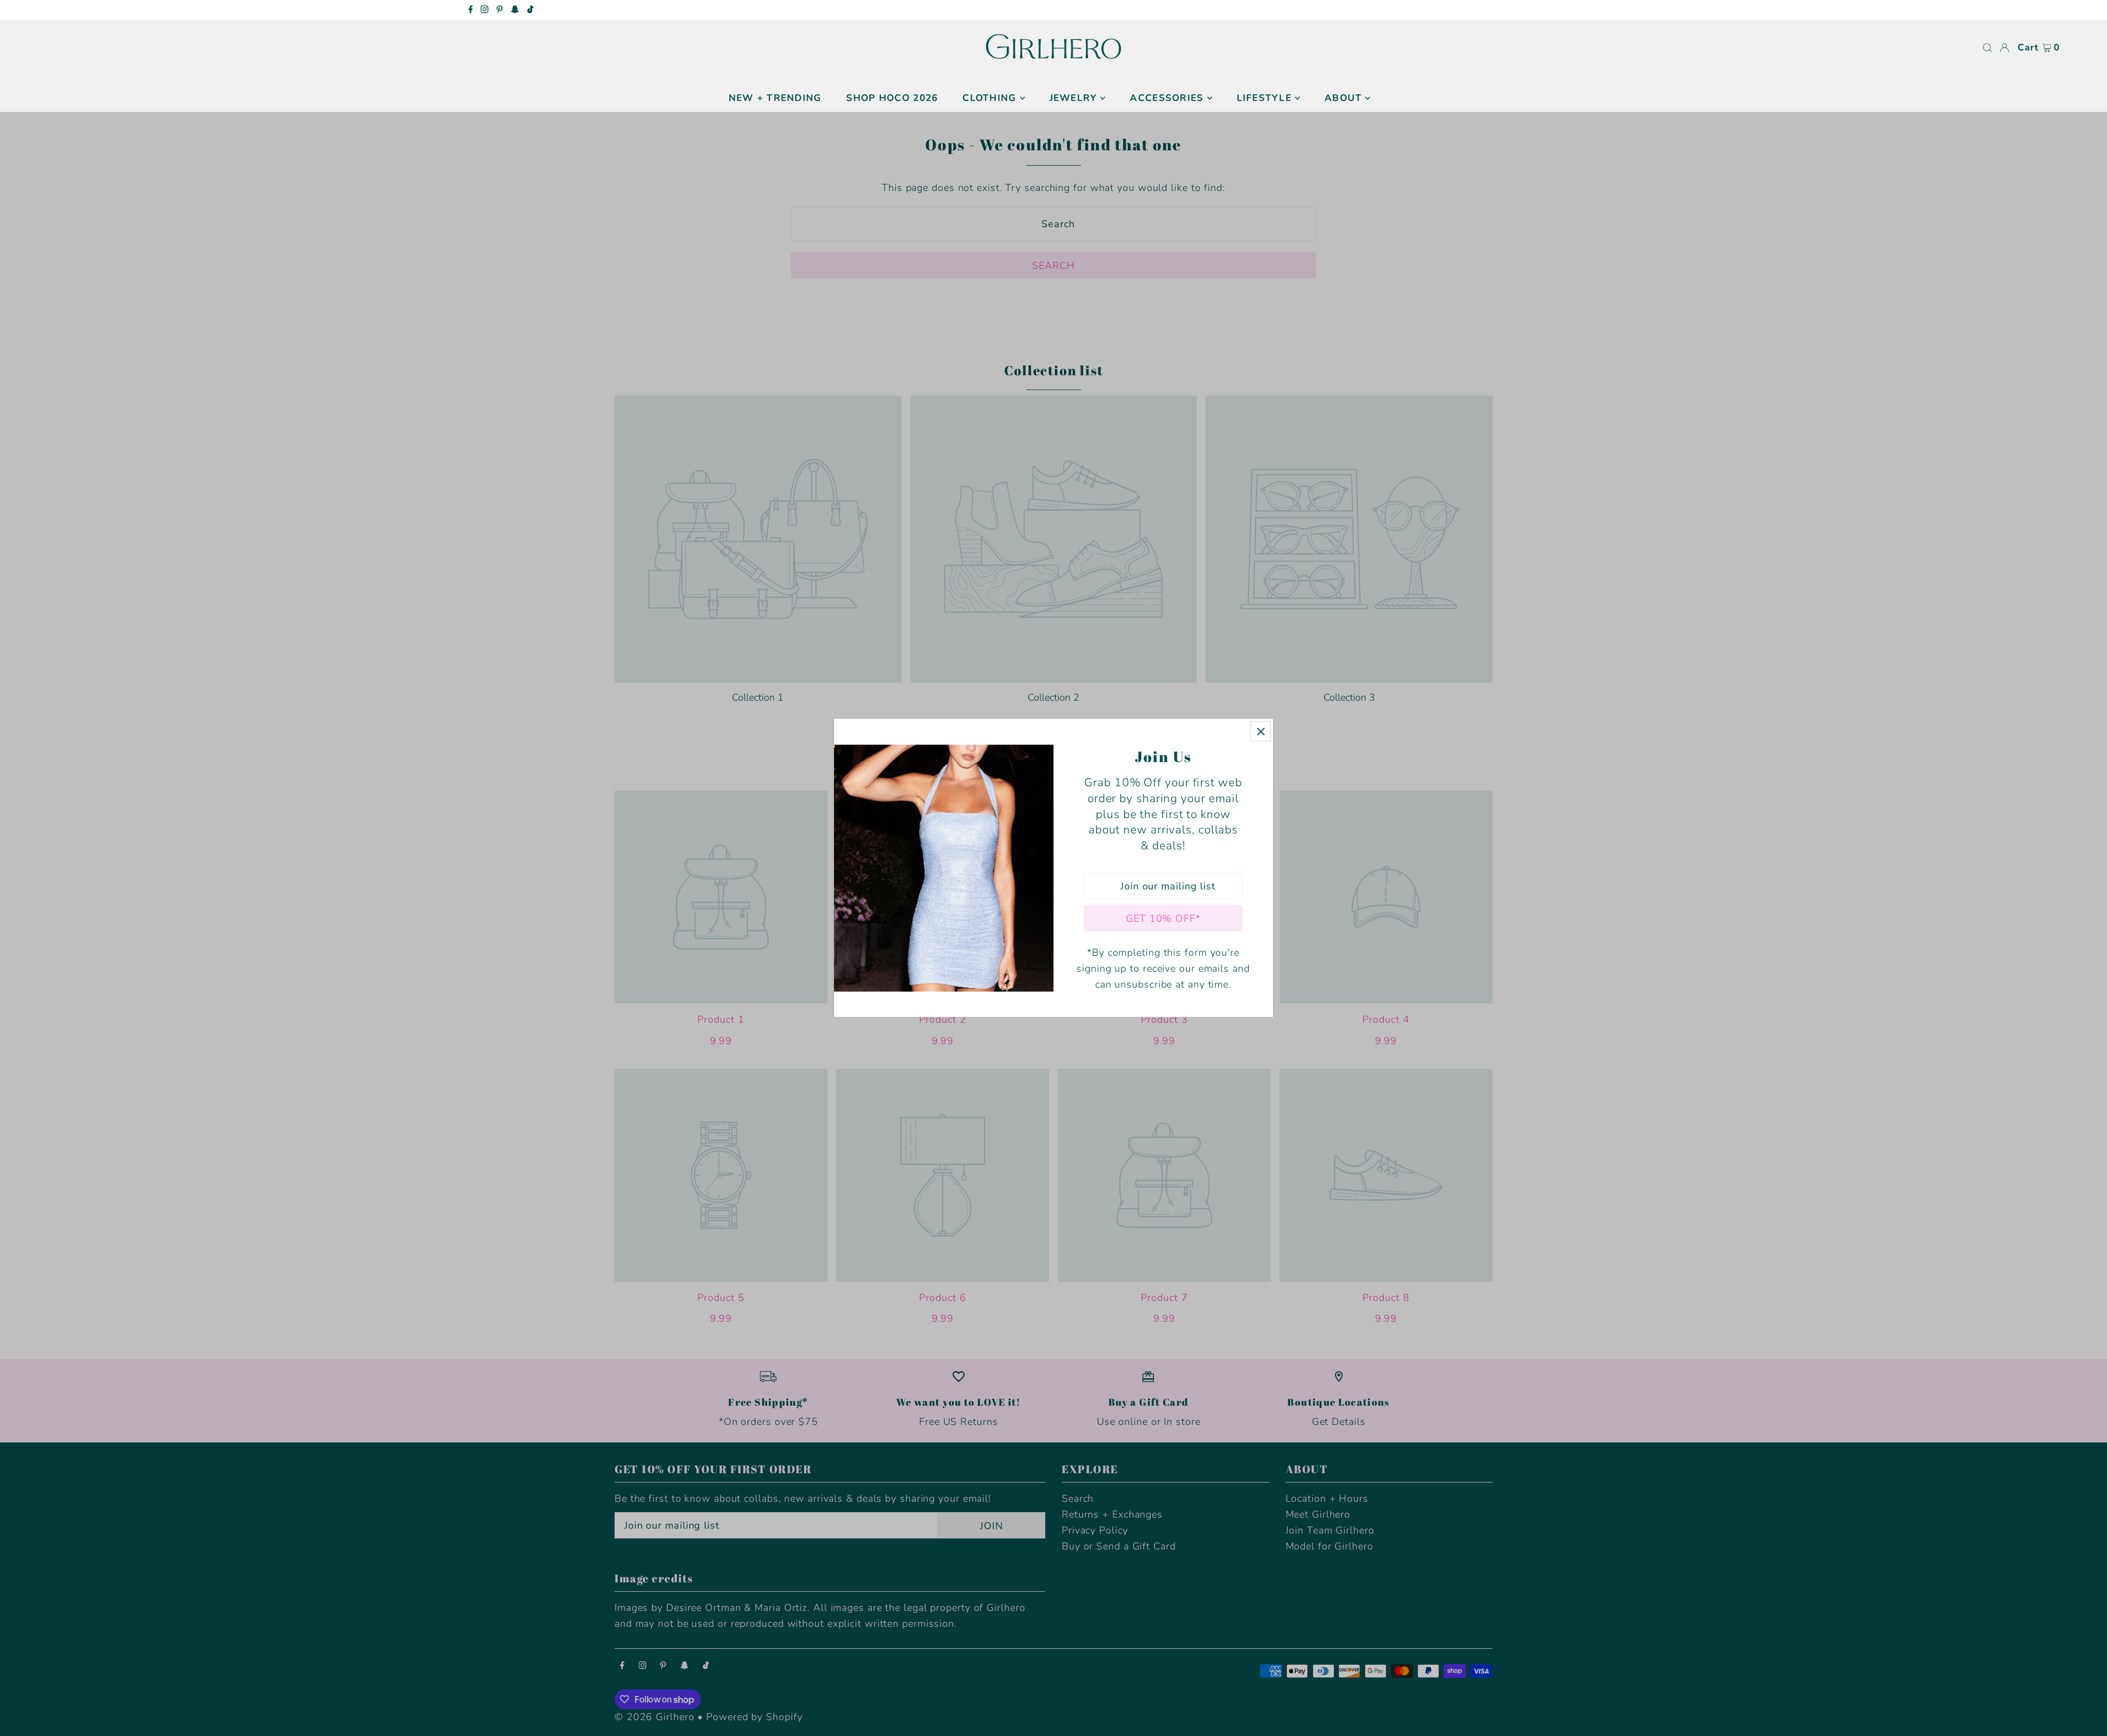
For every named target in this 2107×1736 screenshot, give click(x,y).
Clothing (989, 98)
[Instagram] (485, 10)
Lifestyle (1264, 98)
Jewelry (1074, 98)
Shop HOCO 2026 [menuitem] (892, 98)
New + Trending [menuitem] (775, 98)
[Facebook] (471, 10)
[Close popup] (1261, 731)
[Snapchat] (515, 10)
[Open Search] (1987, 48)
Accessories (1167, 98)
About (1343, 98)
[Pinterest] (500, 10)
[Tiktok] (530, 10)
